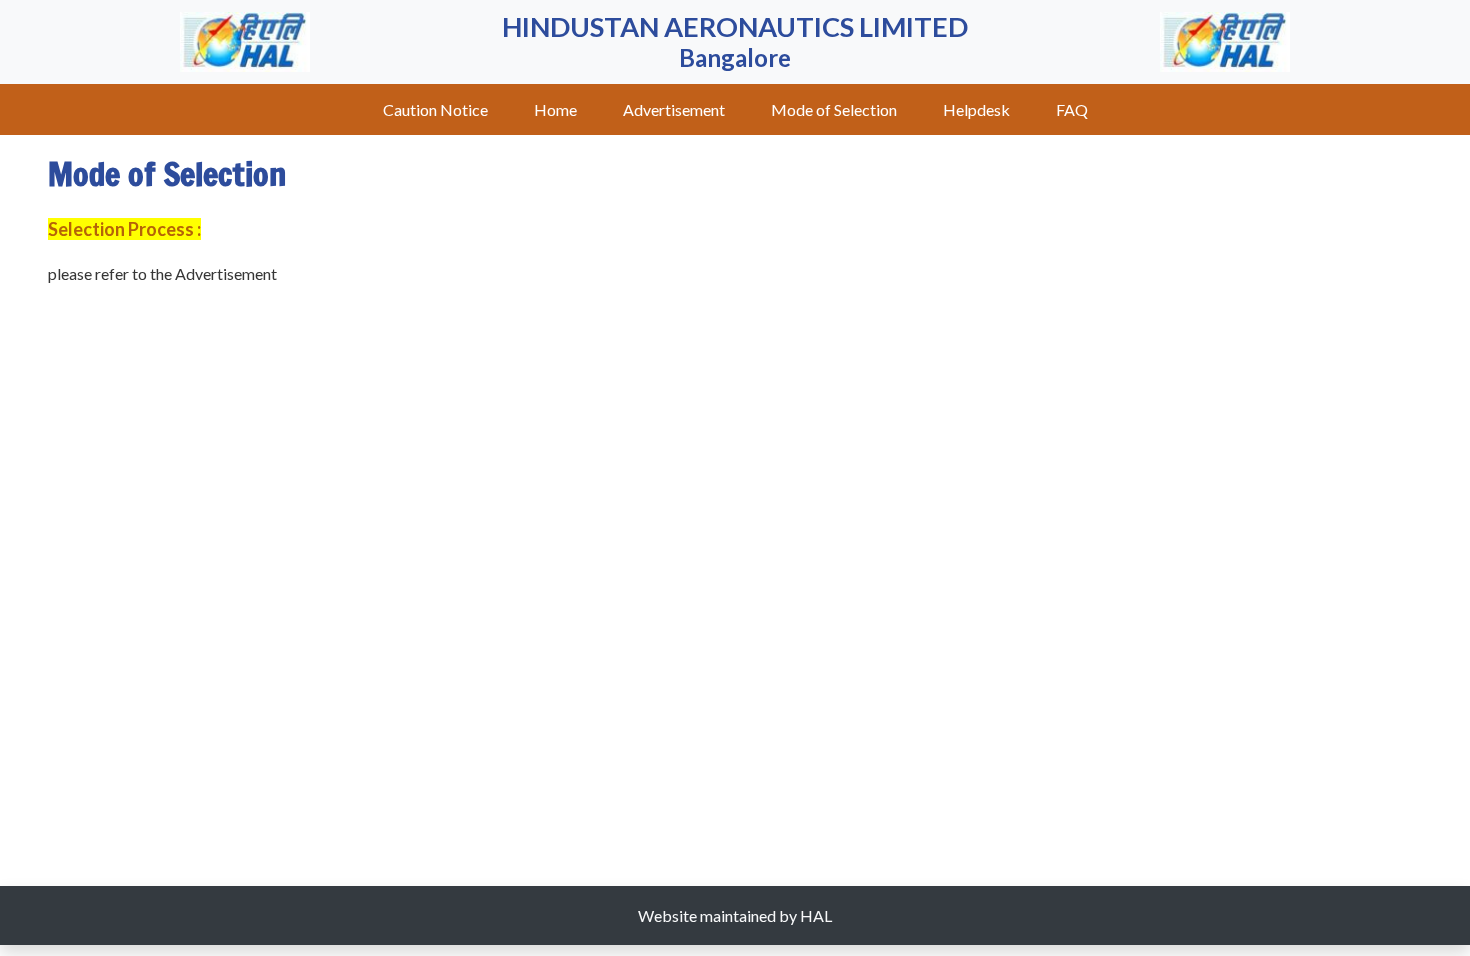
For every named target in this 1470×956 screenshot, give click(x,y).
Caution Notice (435, 109)
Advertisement (674, 109)
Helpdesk (976, 109)
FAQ (1072, 109)
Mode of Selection (834, 109)
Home (555, 109)
